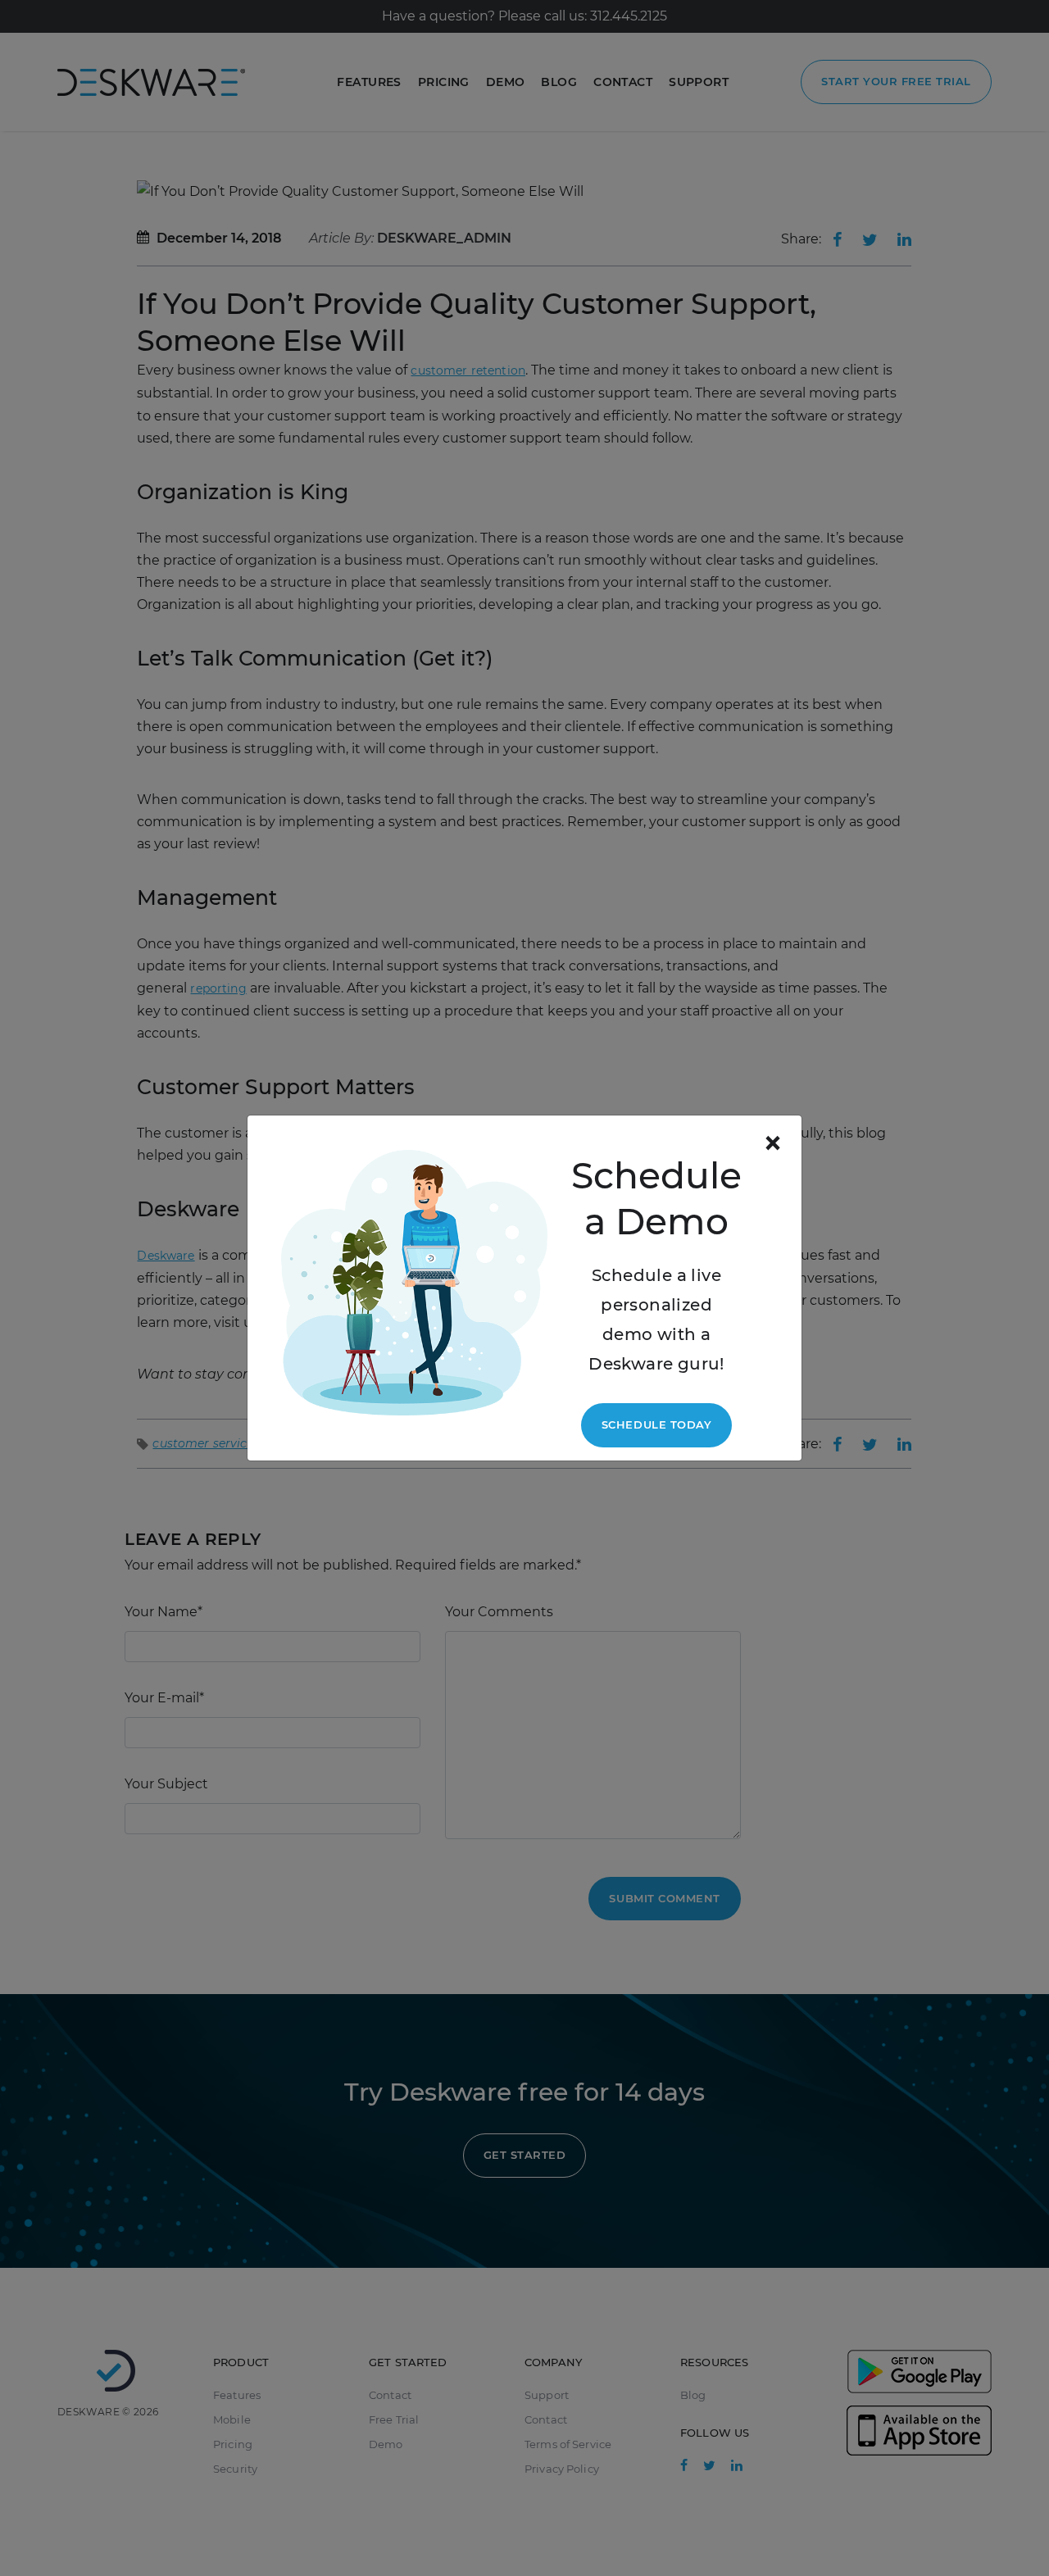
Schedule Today (656, 1424)
